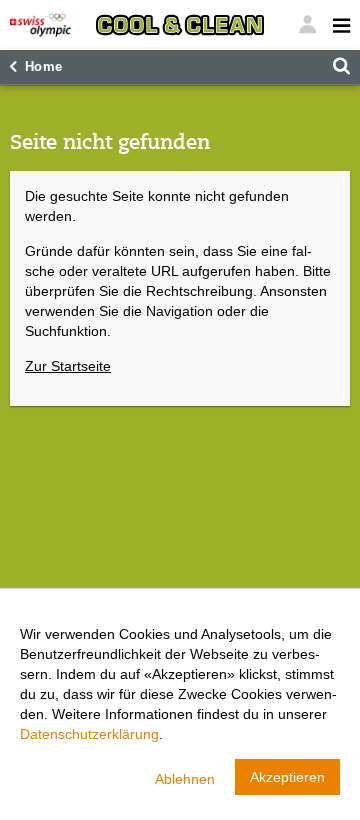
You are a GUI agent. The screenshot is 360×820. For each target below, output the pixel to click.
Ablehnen (185, 779)
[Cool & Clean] (180, 25)
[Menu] (307, 25)
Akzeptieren (287, 777)
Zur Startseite (68, 366)
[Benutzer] (337, 25)
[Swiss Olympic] (40, 25)
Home (44, 67)
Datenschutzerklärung (89, 734)
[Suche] (341, 67)
